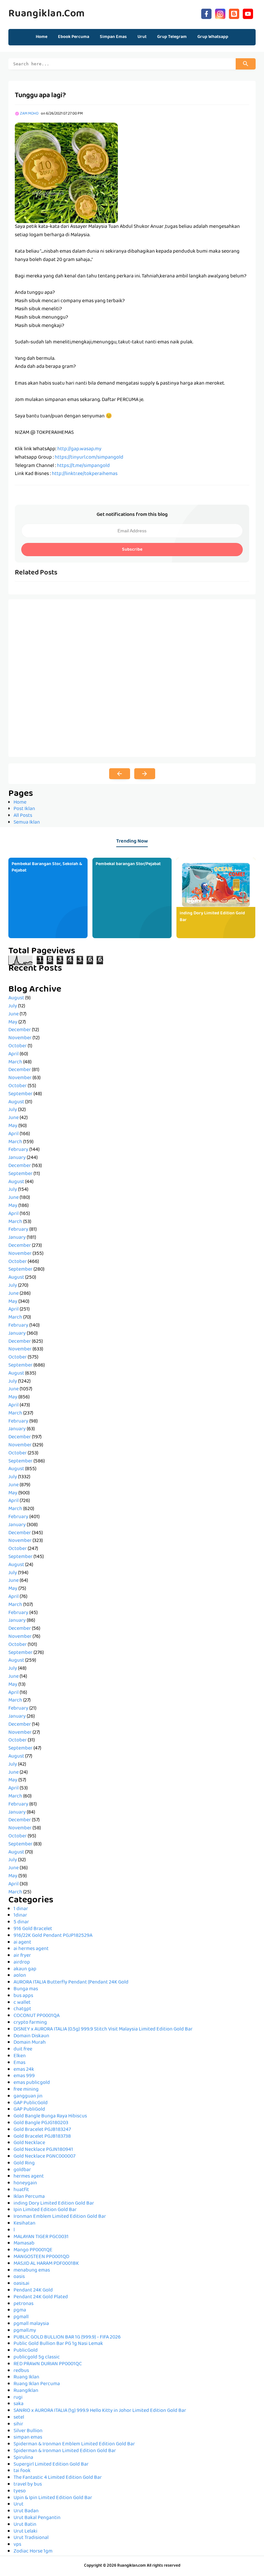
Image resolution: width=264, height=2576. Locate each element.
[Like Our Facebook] (206, 13)
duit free (23, 2049)
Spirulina (23, 2458)
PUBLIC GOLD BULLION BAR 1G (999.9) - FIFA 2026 (67, 2338)
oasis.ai (21, 2284)
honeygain (25, 2183)
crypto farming (30, 2023)
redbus (21, 2371)
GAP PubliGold (29, 2110)
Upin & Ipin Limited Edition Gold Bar (53, 2498)
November (20, 1038)
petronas (24, 2304)
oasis (19, 2277)
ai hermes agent (31, 1949)
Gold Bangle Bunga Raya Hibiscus (50, 2116)
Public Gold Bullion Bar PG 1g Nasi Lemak (58, 2344)
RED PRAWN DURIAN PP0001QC (48, 2364)
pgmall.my (25, 2331)
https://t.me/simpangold (83, 466)
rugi (18, 2398)
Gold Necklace (29, 2143)
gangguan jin (28, 2096)
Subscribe (132, 550)
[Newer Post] (120, 774)
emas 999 (24, 2076)
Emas (19, 2063)
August (16, 998)
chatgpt (22, 2009)
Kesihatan (24, 2224)
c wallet (22, 2003)
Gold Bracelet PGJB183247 (42, 2130)
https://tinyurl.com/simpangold (89, 458)
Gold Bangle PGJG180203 (41, 2123)
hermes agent (29, 2177)
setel (19, 2418)
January (17, 1158)
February (18, 1150)
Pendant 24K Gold (33, 2291)
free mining (26, 2090)
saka (19, 2404)
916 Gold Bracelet (33, 1929)
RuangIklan (26, 2391)
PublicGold (26, 2351)
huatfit (21, 2190)
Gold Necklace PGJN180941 (43, 2150)
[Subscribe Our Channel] (248, 13)
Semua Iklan (27, 823)
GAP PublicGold (31, 2103)
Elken (20, 2056)
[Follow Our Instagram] (220, 13)
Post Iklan (24, 809)
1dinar (20, 1916)
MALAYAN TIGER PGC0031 (41, 2237)
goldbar (22, 2170)
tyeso (20, 2491)
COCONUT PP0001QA (37, 2016)
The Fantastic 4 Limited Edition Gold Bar (58, 2478)
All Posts (23, 816)
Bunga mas (26, 1989)
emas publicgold (32, 2083)
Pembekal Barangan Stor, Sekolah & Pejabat (47, 868)
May (13, 1022)
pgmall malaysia (31, 2324)
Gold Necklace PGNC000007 (44, 2157)
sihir (18, 2424)
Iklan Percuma (29, 2197)
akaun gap (25, 1969)
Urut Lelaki (25, 2532)
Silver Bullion (28, 2431)
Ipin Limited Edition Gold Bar (45, 2210)
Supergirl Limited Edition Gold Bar (51, 2465)
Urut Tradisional (31, 2538)
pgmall (21, 2317)
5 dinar (21, 1922)
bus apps (23, 1996)
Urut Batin (25, 2525)
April (14, 1054)
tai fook (22, 2471)
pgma (20, 2310)
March (15, 1062)
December (20, 1030)
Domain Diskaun (31, 2036)
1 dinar (21, 1909)
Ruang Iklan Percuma (37, 2384)
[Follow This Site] (234, 13)
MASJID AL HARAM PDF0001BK (46, 2264)
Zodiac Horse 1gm (33, 2552)
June (14, 1014)
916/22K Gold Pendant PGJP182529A (53, 1936)
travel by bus (28, 2485)
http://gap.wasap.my (79, 449)
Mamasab (24, 2244)
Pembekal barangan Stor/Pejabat (128, 864)
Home (42, 37)
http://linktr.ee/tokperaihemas (85, 474)
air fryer (22, 1956)
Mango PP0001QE (33, 2250)
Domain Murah (30, 2043)
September (20, 1094)
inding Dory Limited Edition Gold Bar (212, 917)
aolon (20, 1976)
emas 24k (24, 2070)
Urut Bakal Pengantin (37, 2518)
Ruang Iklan (26, 2377)
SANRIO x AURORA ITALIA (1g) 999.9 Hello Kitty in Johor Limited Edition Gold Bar (100, 2411)
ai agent (22, 1943)
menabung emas (32, 2271)
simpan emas (28, 2438)
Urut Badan (26, 2511)
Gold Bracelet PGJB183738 (42, 2137)
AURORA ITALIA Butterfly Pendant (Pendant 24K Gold (71, 1983)
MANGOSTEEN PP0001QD (41, 2257)
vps (17, 2545)
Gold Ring (24, 2163)
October (18, 1046)
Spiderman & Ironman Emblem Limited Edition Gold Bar (74, 2444)
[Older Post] (145, 774)
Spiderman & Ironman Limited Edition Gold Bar (65, 2451)
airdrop (22, 1963)
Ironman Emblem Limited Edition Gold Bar (60, 2217)
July (13, 1006)
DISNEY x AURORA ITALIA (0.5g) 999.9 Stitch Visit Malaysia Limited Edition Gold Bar (103, 2030)
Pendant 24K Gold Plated (41, 2297)
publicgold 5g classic (37, 2357)
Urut (19, 2505)
